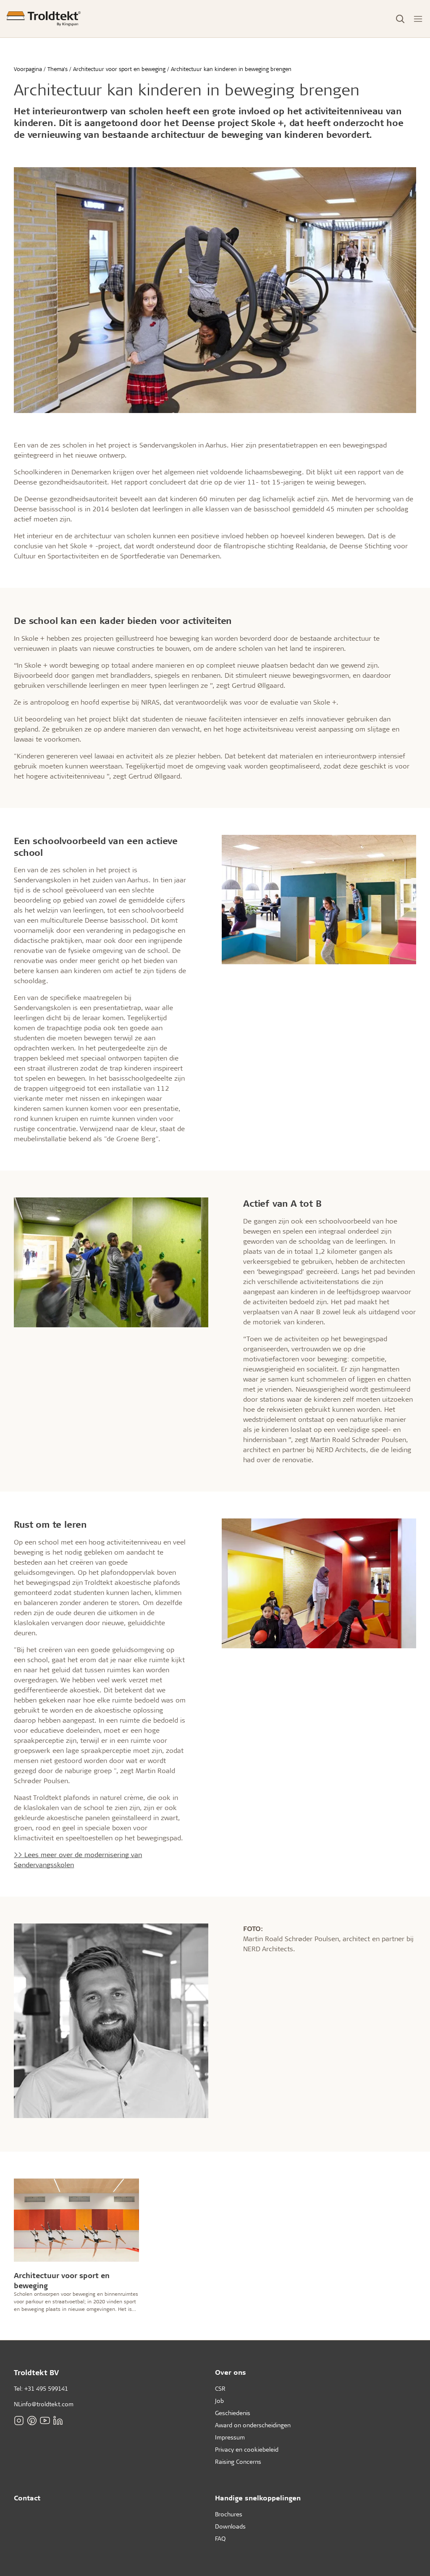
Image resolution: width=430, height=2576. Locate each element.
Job (219, 2401)
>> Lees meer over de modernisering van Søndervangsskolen (78, 1859)
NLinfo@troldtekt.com (44, 2404)
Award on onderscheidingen (253, 2425)
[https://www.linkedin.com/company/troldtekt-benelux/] (58, 2420)
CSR (220, 2388)
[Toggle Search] (400, 19)
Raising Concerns (238, 2462)
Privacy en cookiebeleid (247, 2449)
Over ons (231, 2372)
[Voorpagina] (44, 19)
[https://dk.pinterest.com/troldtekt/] (32, 2420)
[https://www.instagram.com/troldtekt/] (19, 2420)
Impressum (230, 2437)
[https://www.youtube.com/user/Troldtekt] (45, 2420)
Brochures (229, 2514)
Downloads (230, 2526)
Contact (27, 2498)
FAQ (220, 2538)
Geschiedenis (233, 2413)
